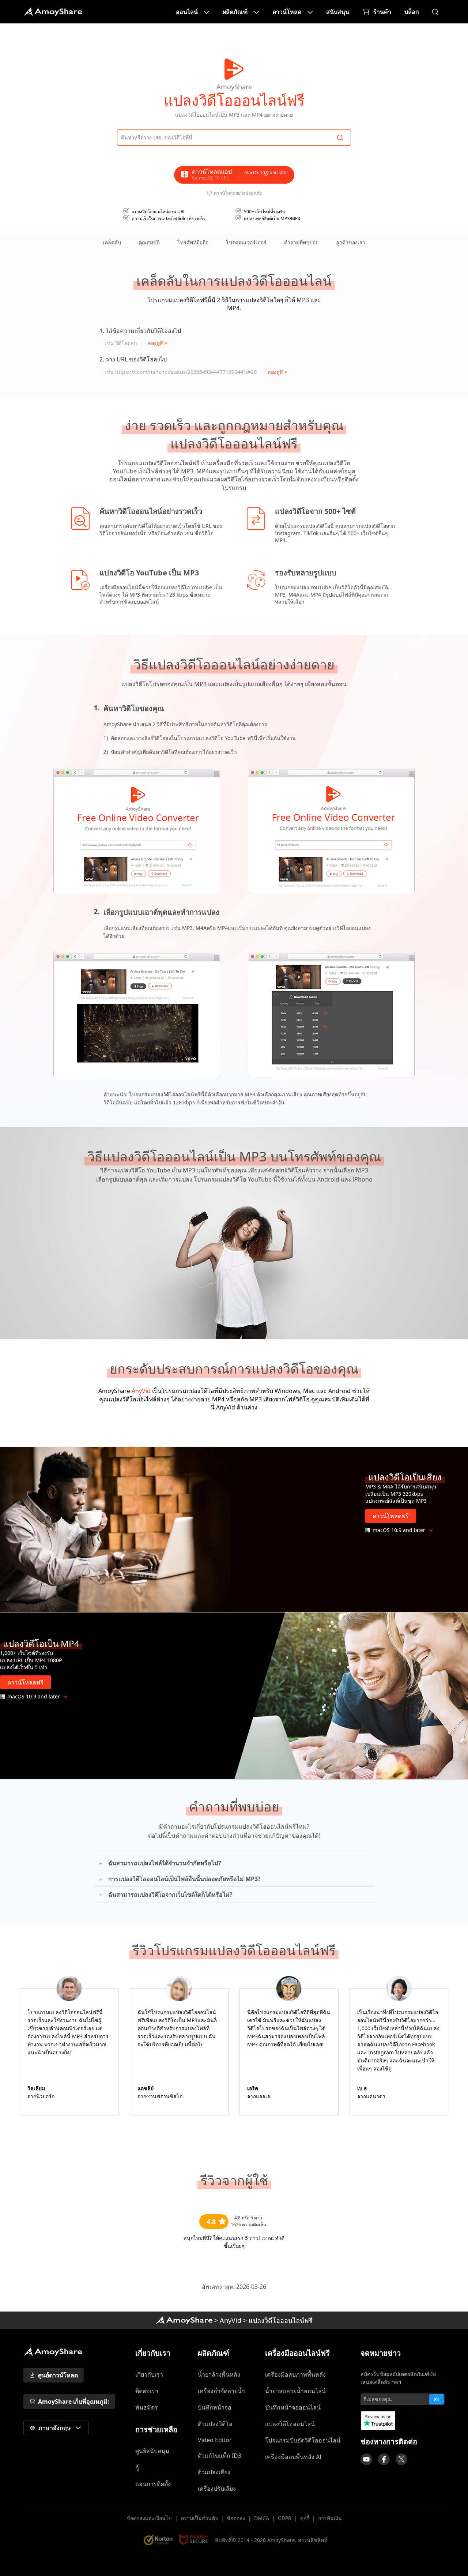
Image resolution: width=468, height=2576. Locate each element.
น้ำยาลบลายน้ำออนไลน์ (295, 2391)
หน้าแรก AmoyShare (53, 12)
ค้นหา (435, 12)
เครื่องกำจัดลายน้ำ (221, 2391)
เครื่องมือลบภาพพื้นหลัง (295, 2374)
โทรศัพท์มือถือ (193, 242)
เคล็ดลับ (112, 242)
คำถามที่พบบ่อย (301, 242)
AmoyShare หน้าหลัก (184, 2320)
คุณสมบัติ (149, 242)
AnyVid (141, 1391)
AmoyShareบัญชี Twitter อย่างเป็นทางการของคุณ (401, 2459)
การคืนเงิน (330, 2518)
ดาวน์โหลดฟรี (391, 1516)
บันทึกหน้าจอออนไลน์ (293, 2407)
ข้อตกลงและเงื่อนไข (149, 2518)
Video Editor (215, 2440)
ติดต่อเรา (147, 2391)
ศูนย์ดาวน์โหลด (58, 2375)
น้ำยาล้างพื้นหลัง (219, 2374)
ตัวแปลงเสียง (214, 2472)
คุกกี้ (305, 2518)
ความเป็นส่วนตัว (199, 2518)
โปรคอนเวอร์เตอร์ (246, 242)
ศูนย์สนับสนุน (152, 2451)
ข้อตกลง (236, 2518)
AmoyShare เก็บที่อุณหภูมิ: (74, 2402)
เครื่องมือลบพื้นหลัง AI (293, 2457)
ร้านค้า (382, 12)
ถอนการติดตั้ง (153, 2484)
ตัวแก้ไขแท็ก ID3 (220, 2456)
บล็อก (412, 12)
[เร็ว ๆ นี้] (366, 2459)
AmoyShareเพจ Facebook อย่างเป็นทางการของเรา (384, 2459)
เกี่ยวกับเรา (149, 2374)
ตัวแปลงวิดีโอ (215, 2424)
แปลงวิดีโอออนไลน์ (290, 2424)
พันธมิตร (147, 2407)
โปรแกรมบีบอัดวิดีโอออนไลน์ (303, 2440)
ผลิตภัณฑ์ (235, 12)
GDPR (285, 2518)
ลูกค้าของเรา (351, 242)
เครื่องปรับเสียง (217, 2489)
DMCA (262, 2518)
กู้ (137, 2467)
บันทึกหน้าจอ (215, 2407)
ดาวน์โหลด (287, 12)
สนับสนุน (338, 12)
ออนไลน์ (187, 12)
